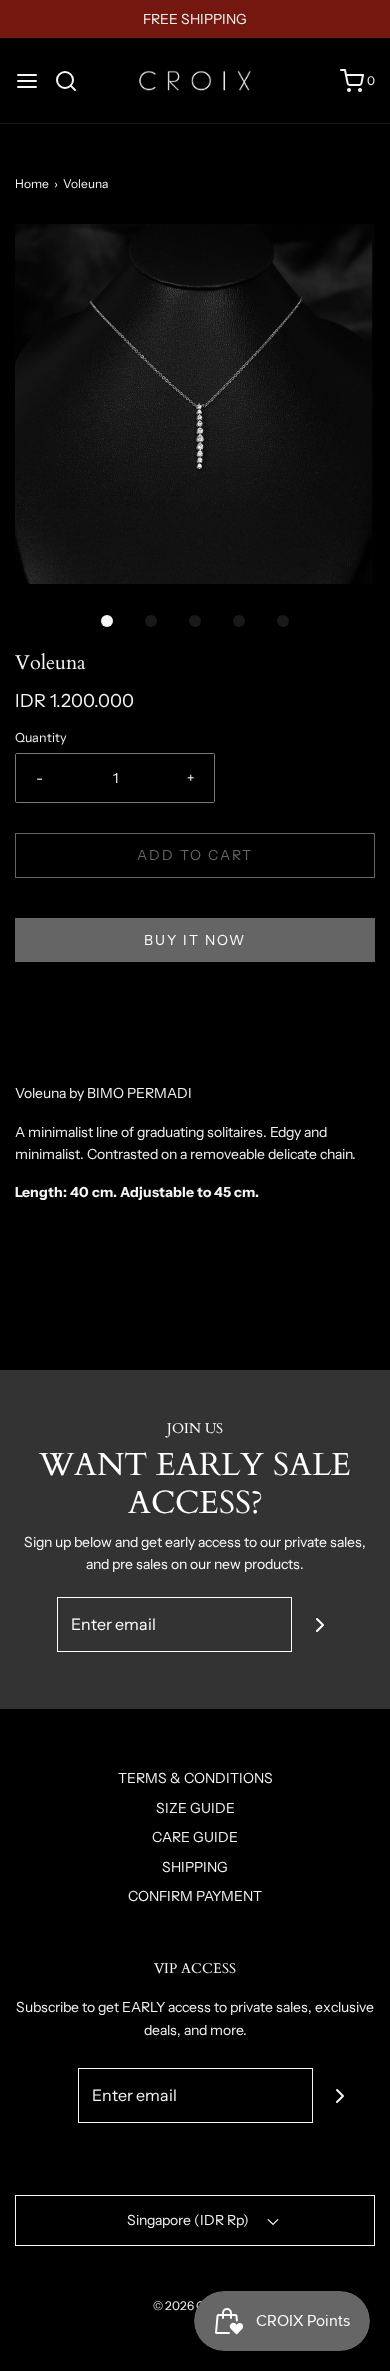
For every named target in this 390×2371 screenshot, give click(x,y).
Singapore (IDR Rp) (189, 2220)
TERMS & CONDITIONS (195, 1778)
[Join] (319, 1624)
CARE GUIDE (195, 1837)
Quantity (41, 737)
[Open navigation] (27, 81)
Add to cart (195, 855)
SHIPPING (195, 1867)
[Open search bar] (73, 81)
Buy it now (195, 940)
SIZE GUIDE (195, 1808)
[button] (195, 404)
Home (32, 183)
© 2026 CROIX (193, 2305)
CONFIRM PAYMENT (195, 1896)
